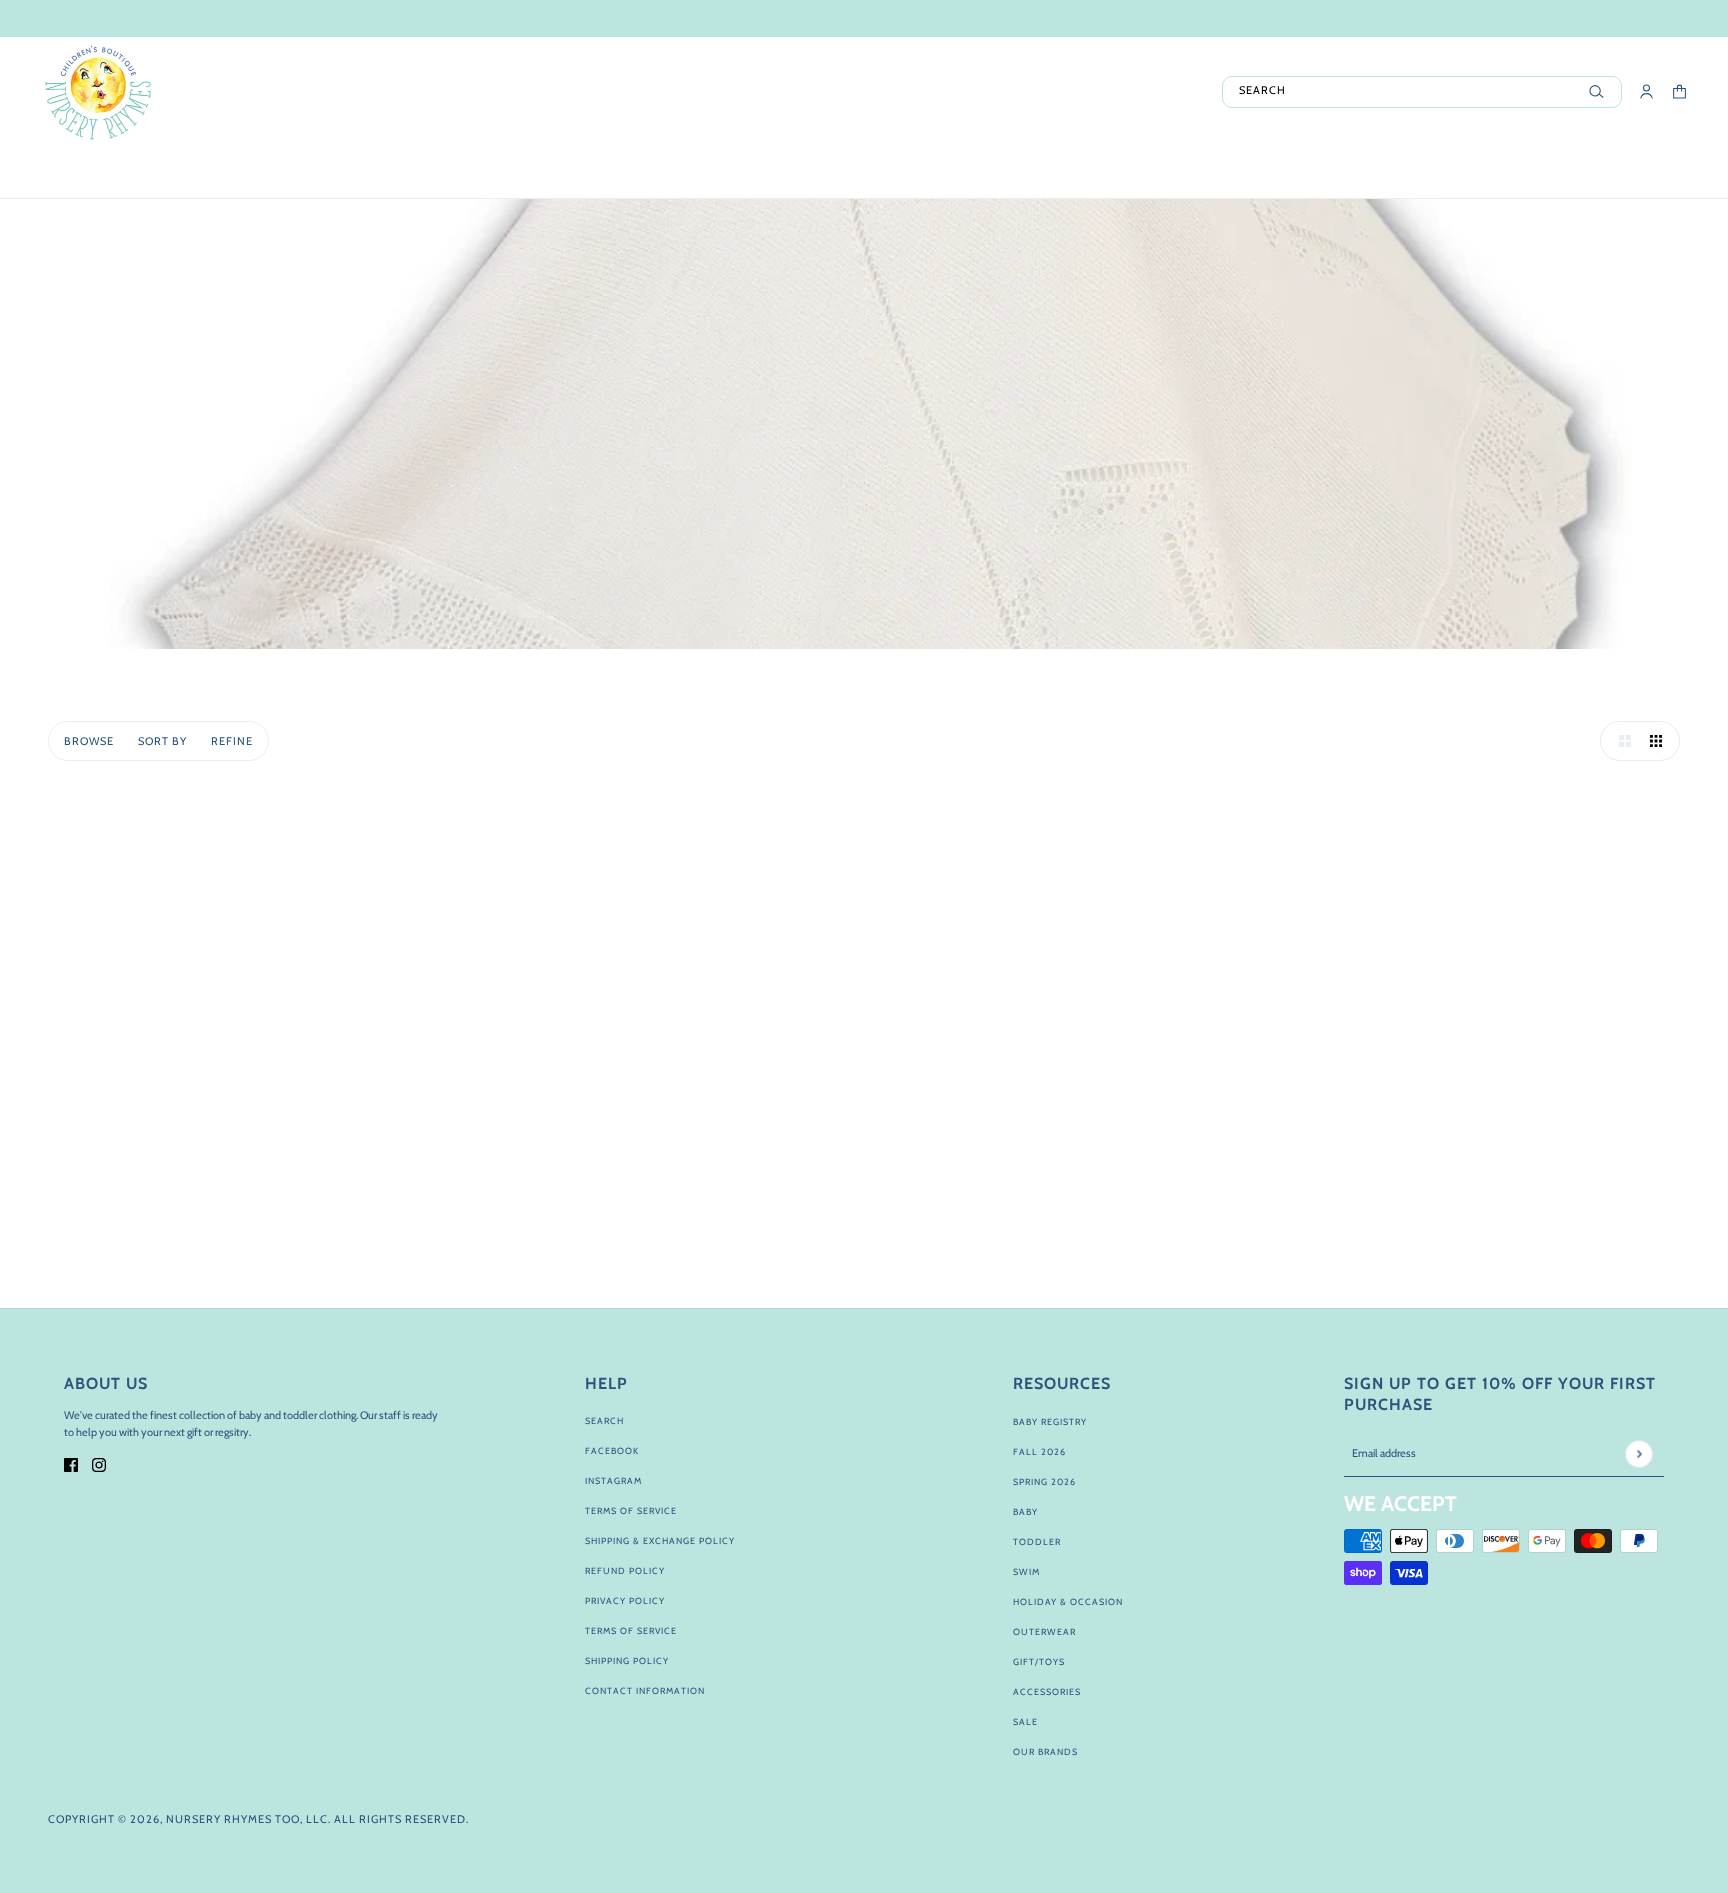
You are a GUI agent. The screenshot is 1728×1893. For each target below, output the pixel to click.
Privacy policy (625, 1600)
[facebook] (71, 1464)
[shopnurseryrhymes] (97, 92)
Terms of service (631, 1630)
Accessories (1047, 1691)
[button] (1620, 741)
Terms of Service (631, 1510)
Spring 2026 (1044, 1481)
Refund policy (625, 1570)
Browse (89, 741)
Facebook (612, 1450)
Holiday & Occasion (1068, 1601)
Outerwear (1044, 1631)
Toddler (1037, 1541)
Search (604, 1420)
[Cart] (1679, 91)
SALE (1025, 1721)
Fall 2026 (1039, 1451)
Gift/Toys (1039, 1661)
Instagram (613, 1480)
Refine (232, 741)
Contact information (645, 1690)
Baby (1025, 1511)
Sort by (162, 741)
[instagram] (99, 1464)
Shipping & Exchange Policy (660, 1540)
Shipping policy (627, 1660)
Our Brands (1045, 1751)
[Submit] (1638, 1453)
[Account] (1646, 91)
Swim (1026, 1571)
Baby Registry (1050, 1421)
